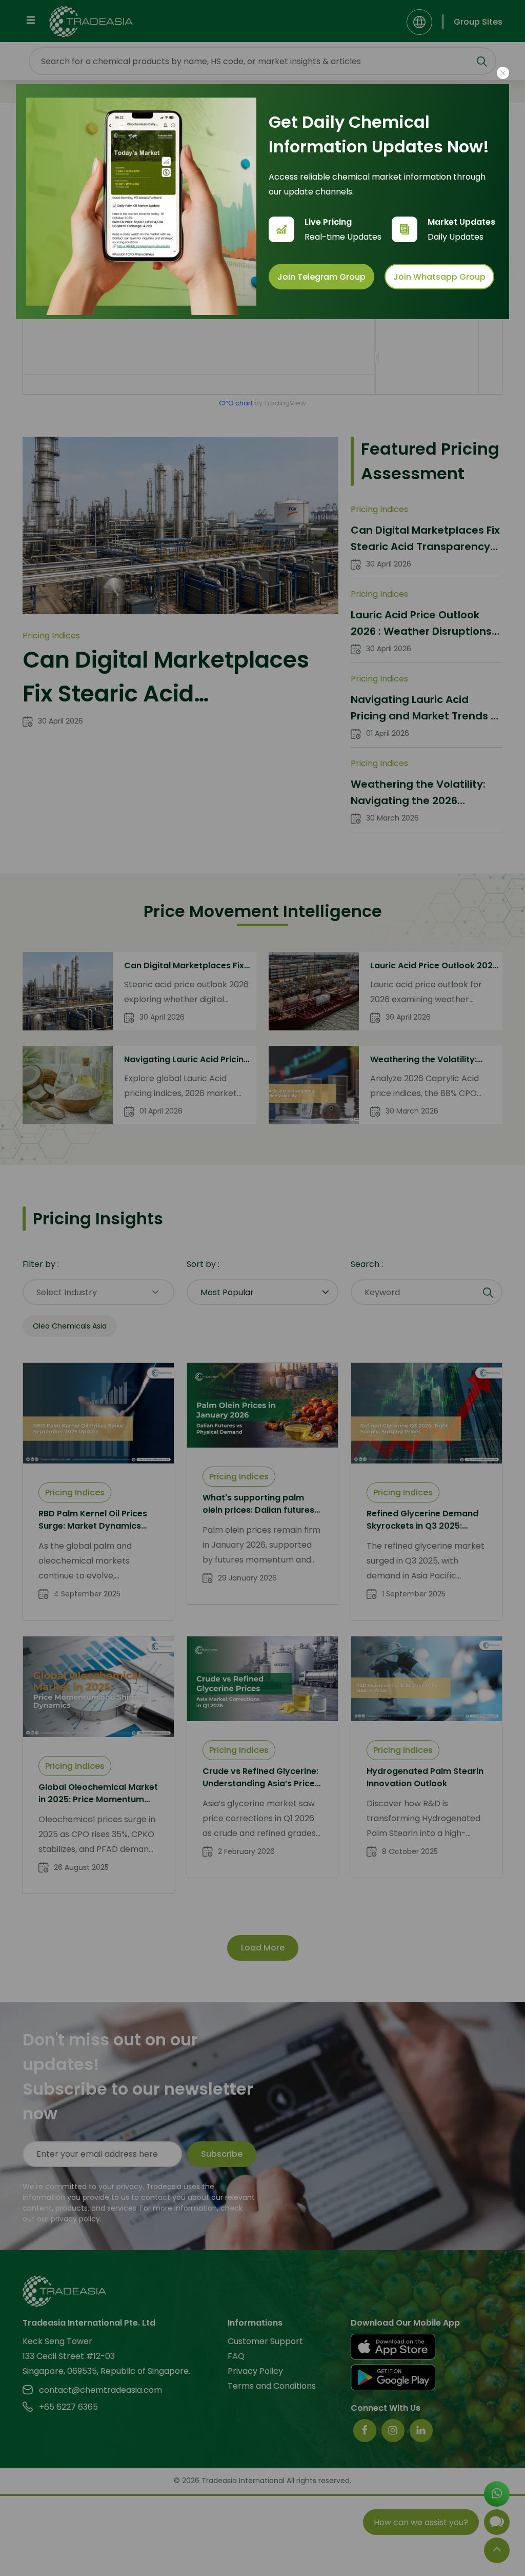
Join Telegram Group (321, 277)
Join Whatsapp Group (439, 277)
